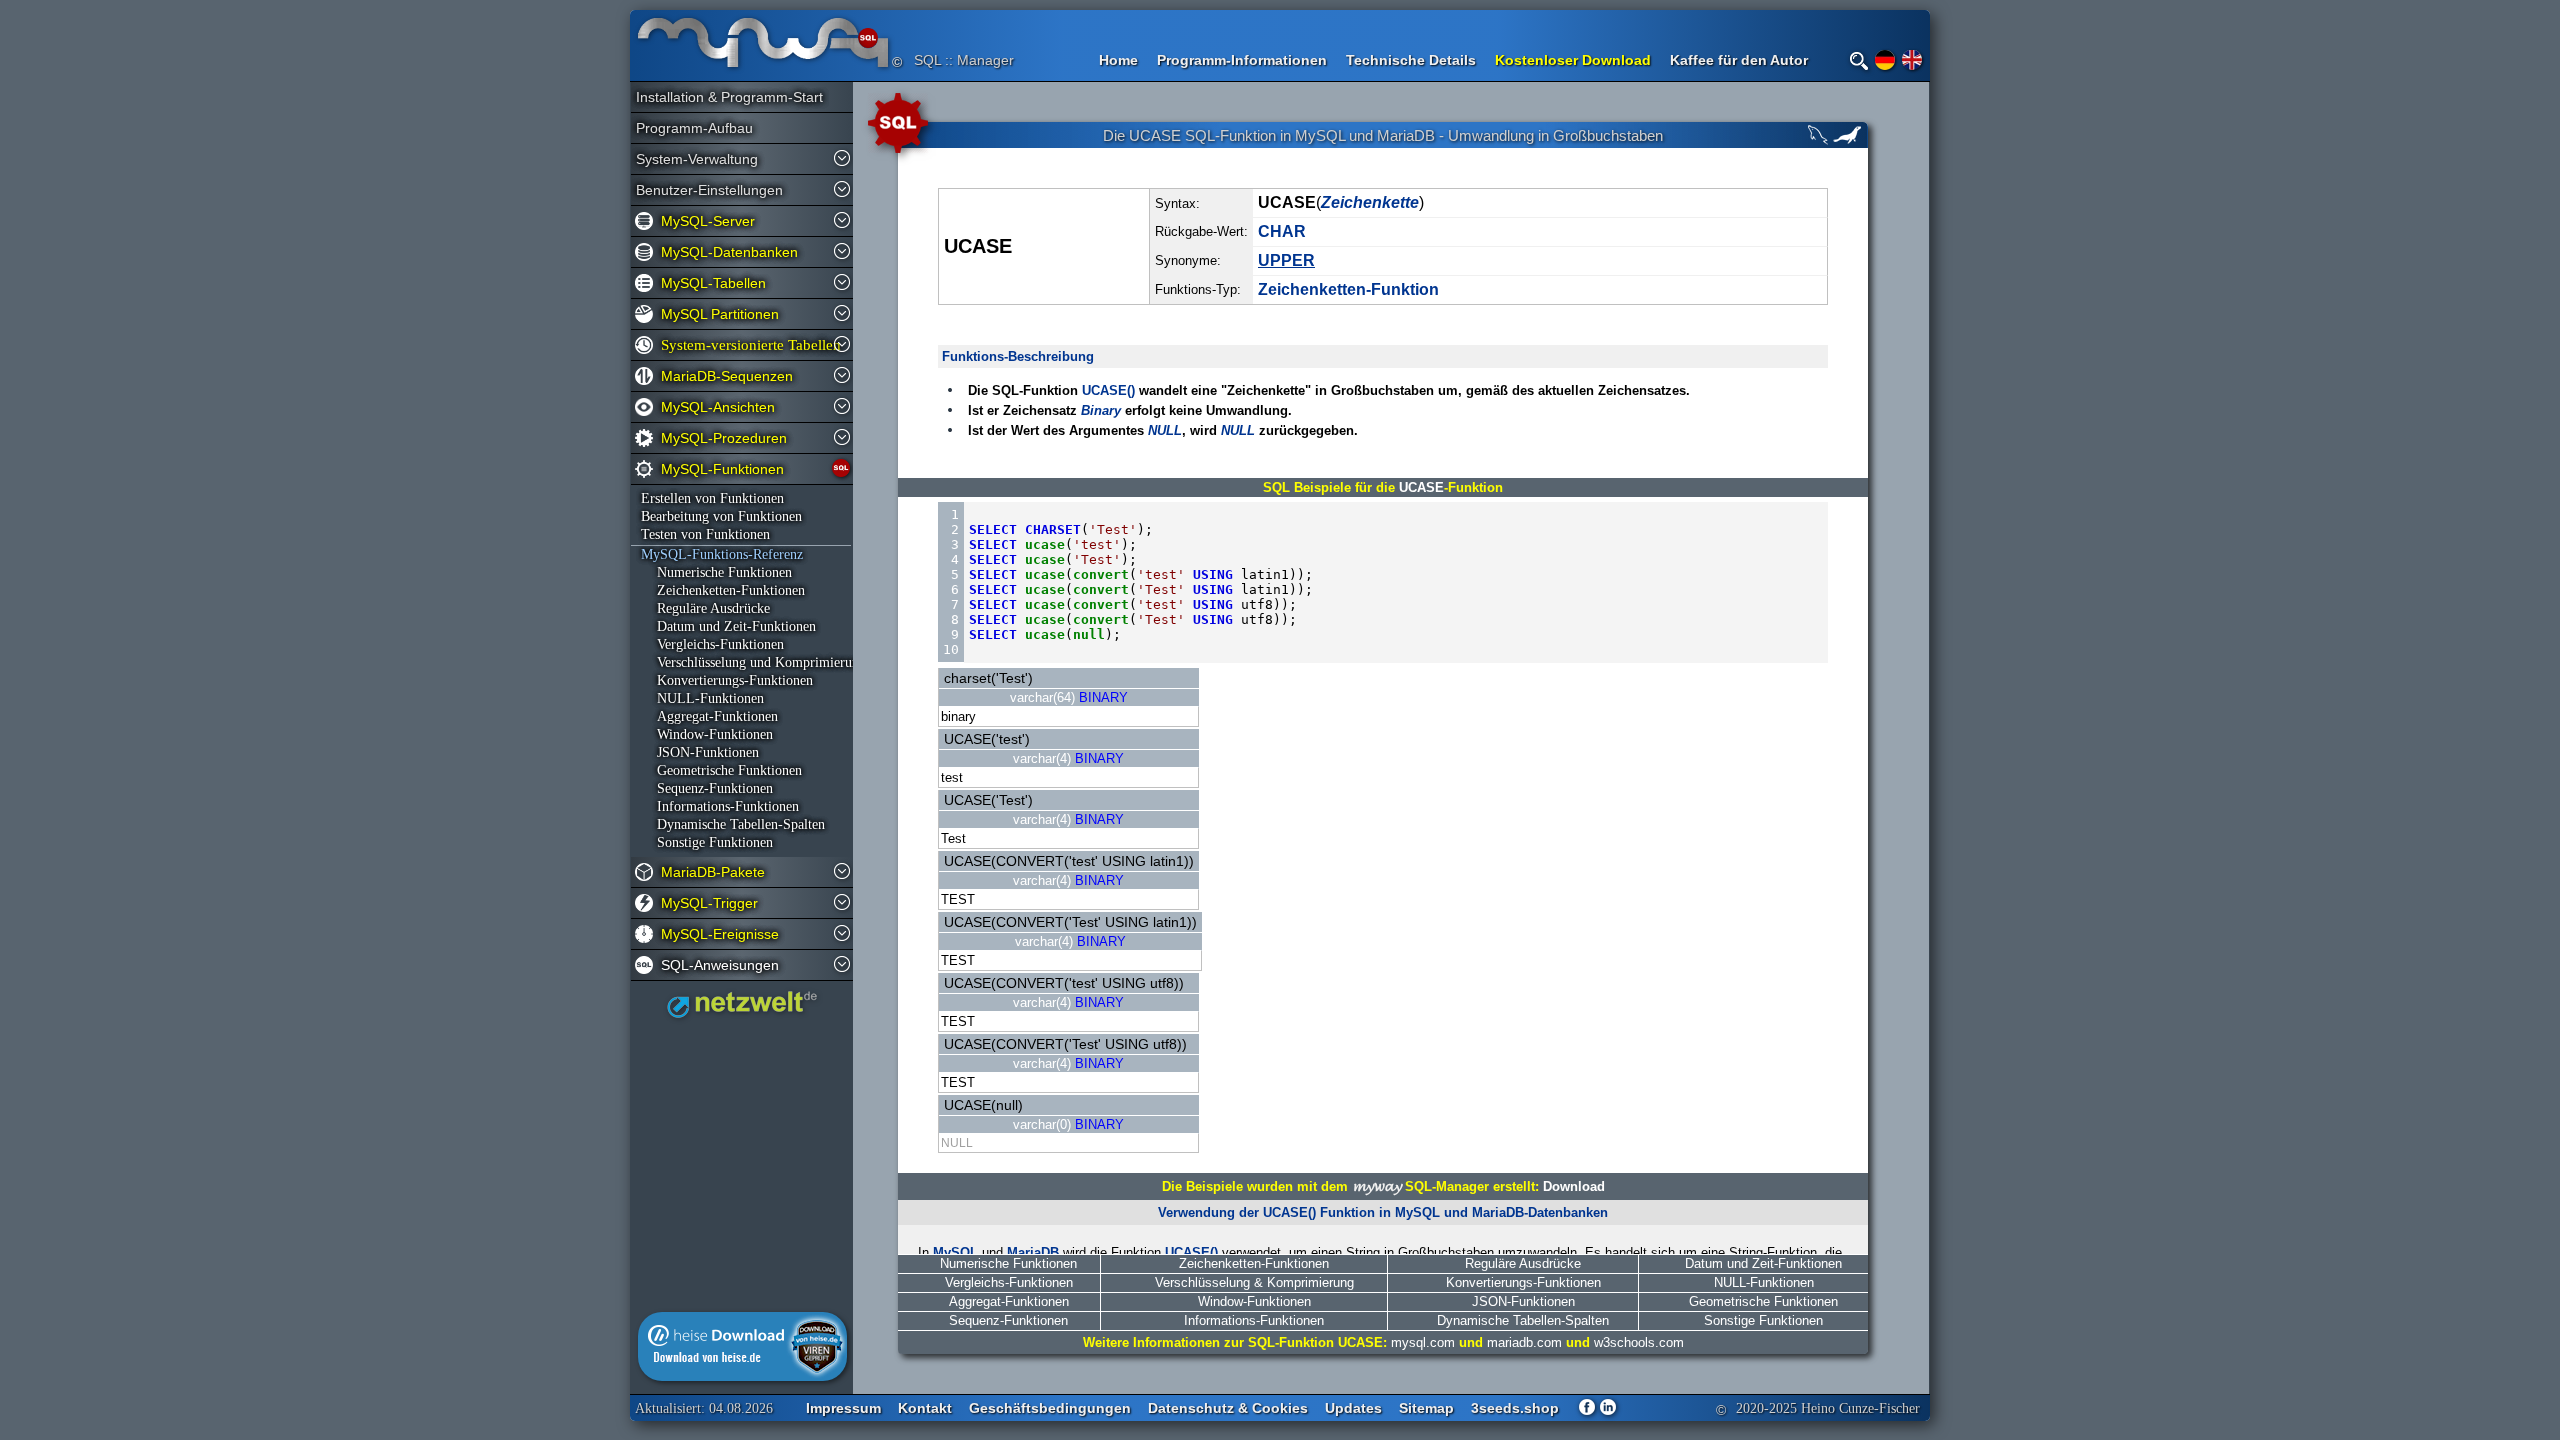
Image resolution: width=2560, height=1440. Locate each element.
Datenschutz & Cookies (1228, 1408)
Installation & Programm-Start (721, 97)
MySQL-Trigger (709, 903)
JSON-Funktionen (700, 752)
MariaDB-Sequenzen (727, 376)
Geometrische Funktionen (721, 770)
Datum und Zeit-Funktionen (728, 626)
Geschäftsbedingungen (1050, 1408)
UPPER (1286, 260)
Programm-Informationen (1242, 60)
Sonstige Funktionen (707, 842)
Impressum (843, 1408)
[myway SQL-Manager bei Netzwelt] (742, 1013)
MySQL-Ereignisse (720, 934)
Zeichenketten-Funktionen (1254, 1263)
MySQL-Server (708, 221)
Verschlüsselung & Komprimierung (1254, 1282)
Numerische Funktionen (716, 572)
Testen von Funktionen (705, 534)
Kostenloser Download (1573, 60)
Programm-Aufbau (694, 128)
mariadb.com (1524, 1342)
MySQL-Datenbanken (729, 252)
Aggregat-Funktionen (709, 716)
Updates (1353, 1408)
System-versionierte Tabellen (746, 345)
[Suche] (1859, 61)
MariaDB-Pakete (713, 872)
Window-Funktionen (707, 734)
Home (1118, 60)
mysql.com (1423, 1342)
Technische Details (1411, 60)
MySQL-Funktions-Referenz (722, 554)
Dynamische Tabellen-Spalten (733, 824)
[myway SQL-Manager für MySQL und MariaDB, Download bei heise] (742, 1376)
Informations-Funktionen (720, 806)
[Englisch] (1912, 60)
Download (1574, 1186)
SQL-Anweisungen (720, 965)
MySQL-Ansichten (718, 407)
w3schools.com (1639, 1342)
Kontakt (925, 1408)
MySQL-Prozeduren (724, 438)
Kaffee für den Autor (1739, 60)
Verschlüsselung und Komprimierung (742, 662)
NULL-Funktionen (702, 698)
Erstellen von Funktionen (712, 498)
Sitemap (1426, 1408)
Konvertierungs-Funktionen (727, 680)
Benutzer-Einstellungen (709, 190)
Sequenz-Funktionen (707, 788)
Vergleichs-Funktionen (712, 644)
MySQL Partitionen (720, 314)
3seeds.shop (1515, 1408)
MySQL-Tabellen (713, 283)
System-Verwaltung (697, 159)
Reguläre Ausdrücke (705, 608)
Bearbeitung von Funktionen (721, 516)
